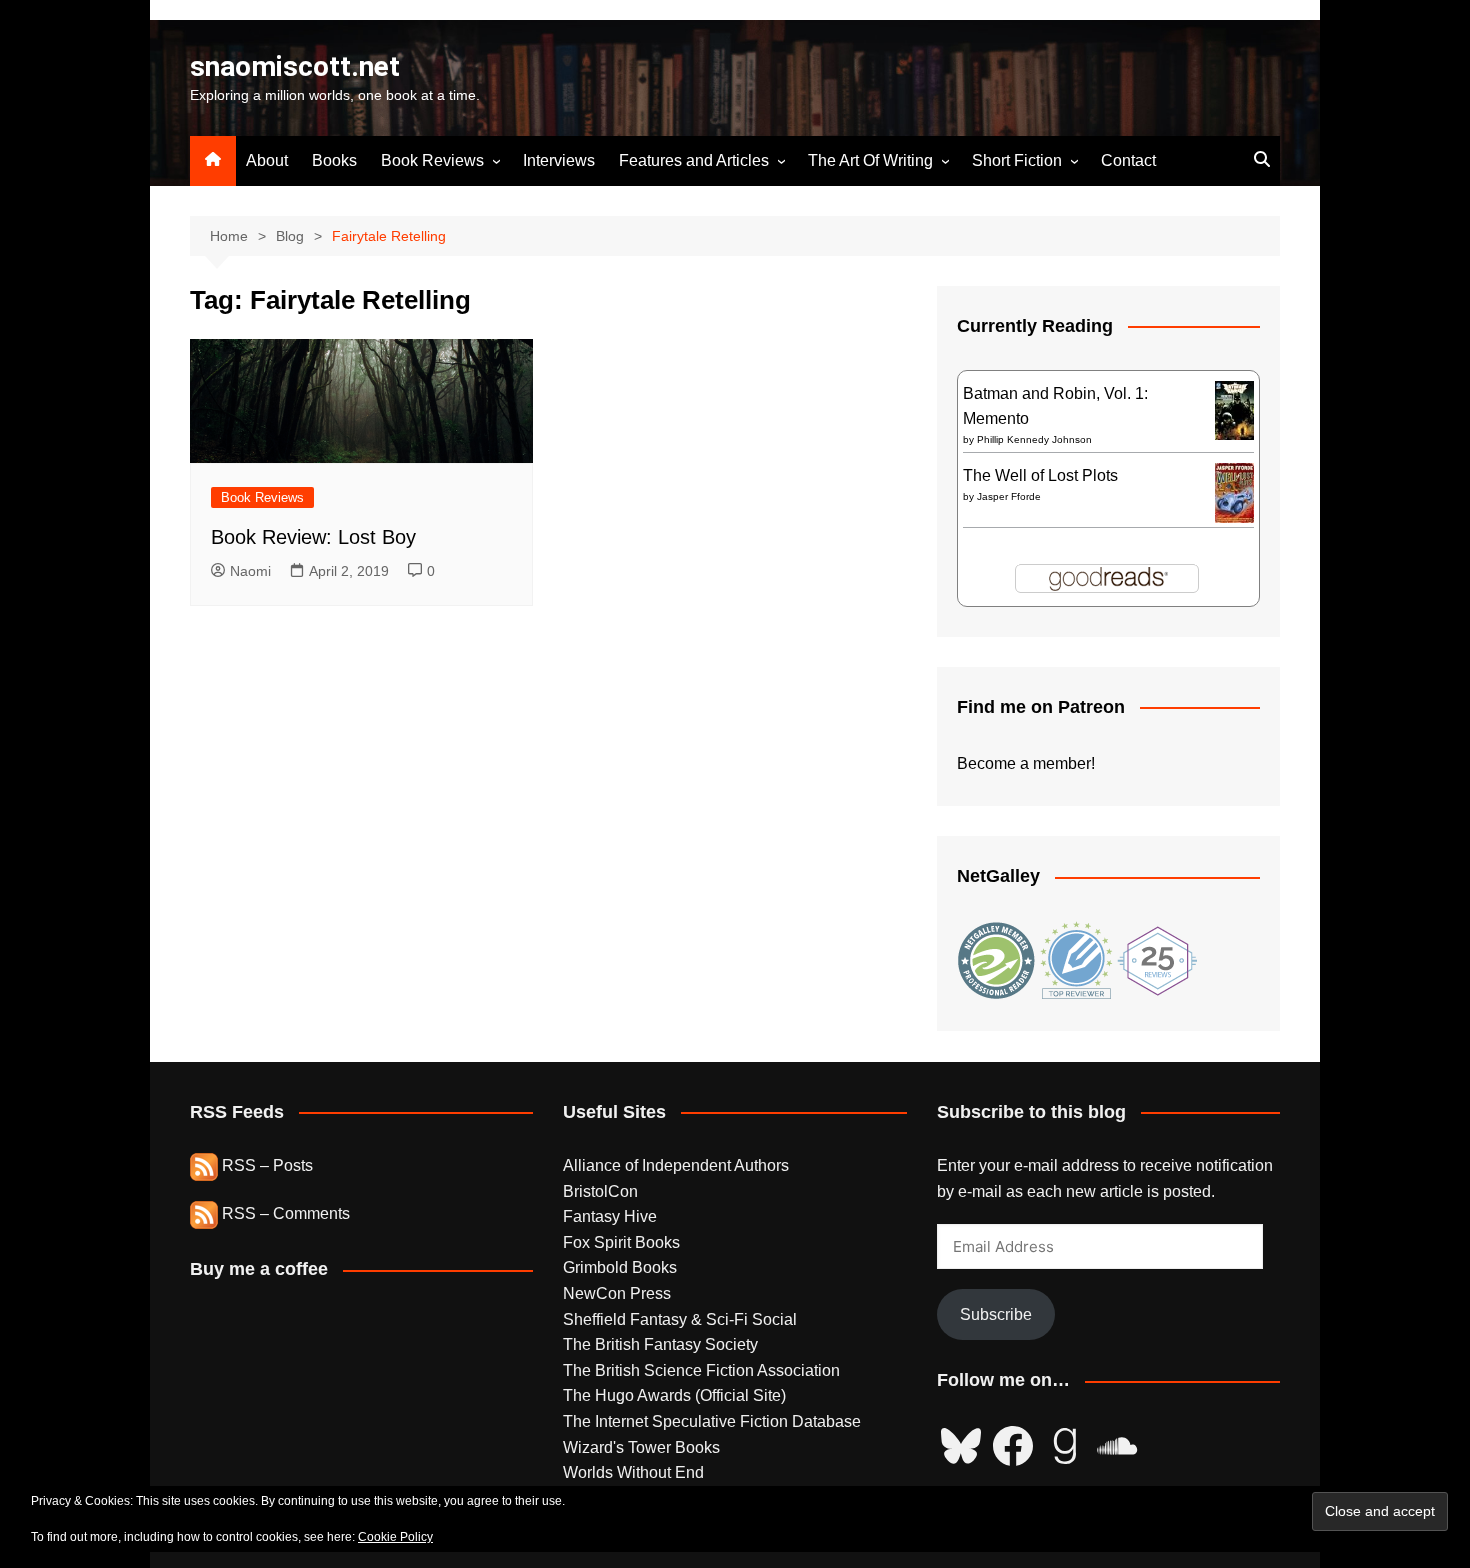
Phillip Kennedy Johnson (1034, 439)
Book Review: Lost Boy (313, 537)
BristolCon (600, 1191)
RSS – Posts (265, 1165)
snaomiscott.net (295, 66)
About (267, 160)
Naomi (250, 571)
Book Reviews (432, 160)
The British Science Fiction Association (701, 1370)
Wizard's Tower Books (641, 1447)
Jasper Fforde (1009, 496)
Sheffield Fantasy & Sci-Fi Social (680, 1319)
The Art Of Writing (870, 160)
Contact (1128, 160)
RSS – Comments (284, 1213)
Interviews (559, 160)
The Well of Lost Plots (1040, 475)
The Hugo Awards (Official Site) (674, 1395)
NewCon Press (617, 1293)
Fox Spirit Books (621, 1242)
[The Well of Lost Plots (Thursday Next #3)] (1234, 491)
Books (334, 160)
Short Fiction (1017, 160)
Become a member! (1026, 763)
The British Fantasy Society (660, 1344)
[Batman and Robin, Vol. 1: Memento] (1234, 409)
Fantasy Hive (610, 1216)
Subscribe (996, 1314)
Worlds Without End (633, 1472)
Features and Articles (694, 160)
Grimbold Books (620, 1267)
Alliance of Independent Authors (676, 1165)
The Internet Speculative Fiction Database (712, 1421)
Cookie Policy (395, 1537)
